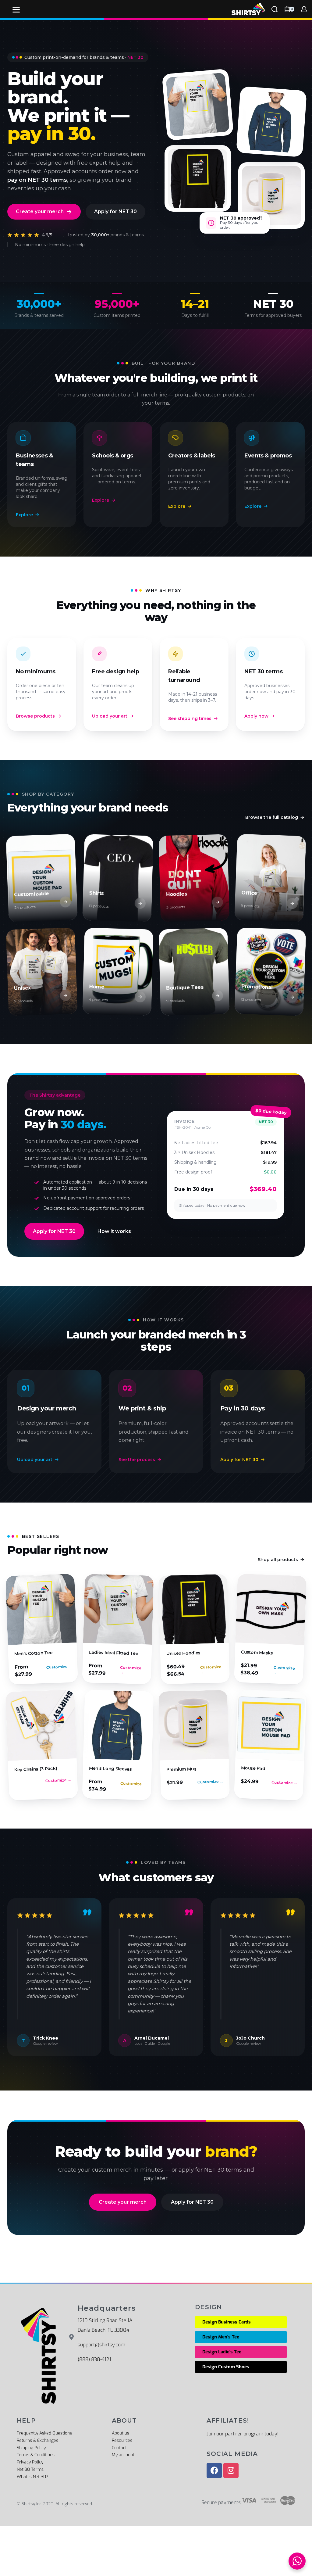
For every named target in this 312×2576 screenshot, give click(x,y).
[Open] (16, 10)
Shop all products (278, 1560)
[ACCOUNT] (304, 9)
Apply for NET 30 (115, 211)
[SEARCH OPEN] (275, 9)
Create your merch (40, 211)
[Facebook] (214, 2470)
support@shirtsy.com (101, 2345)
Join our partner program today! (243, 2434)
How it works (114, 1231)
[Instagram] (231, 2470)
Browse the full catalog (272, 817)
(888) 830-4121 (94, 2359)
